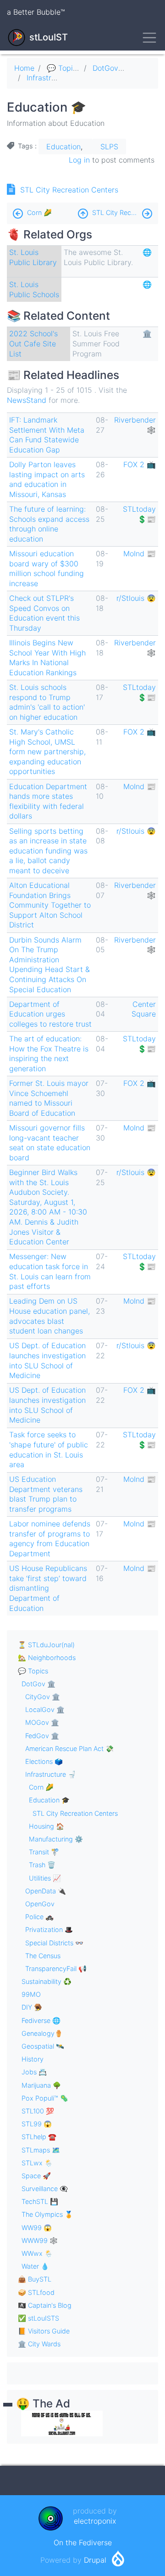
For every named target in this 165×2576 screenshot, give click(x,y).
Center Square (144, 1009)
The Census (43, 1956)
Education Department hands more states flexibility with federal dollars (48, 801)
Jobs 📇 (34, 2072)
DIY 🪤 (32, 2007)
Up (83, 211)
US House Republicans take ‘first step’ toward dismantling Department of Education (48, 1588)
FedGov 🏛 (42, 1736)
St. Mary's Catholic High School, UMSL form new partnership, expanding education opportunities (47, 751)
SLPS (109, 147)
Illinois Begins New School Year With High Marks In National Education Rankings (47, 658)
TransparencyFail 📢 (56, 1969)
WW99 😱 (37, 2228)
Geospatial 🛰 (43, 2046)
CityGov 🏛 (43, 1697)
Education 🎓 (49, 1800)
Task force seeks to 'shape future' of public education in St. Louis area (49, 1449)
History (33, 2059)
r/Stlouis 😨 (136, 598)
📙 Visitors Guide (44, 2331)
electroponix (95, 2521)
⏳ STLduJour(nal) (46, 1645)
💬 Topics (64, 68)
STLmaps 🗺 (41, 2150)
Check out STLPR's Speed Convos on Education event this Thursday (44, 613)
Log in (79, 160)
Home (24, 68)
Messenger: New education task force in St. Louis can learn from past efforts (50, 1271)
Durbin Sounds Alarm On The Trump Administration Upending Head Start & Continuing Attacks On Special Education (49, 965)
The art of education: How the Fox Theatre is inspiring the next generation (49, 1054)
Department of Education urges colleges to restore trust (50, 1014)
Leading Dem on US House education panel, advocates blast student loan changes (49, 1316)
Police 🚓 (39, 1917)
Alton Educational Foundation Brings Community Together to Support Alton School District (50, 905)
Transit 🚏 (44, 1852)
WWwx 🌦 (37, 2253)
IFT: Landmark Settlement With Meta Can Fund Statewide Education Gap (47, 435)
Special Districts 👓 (54, 1943)
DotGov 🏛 (111, 68)
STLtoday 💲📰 (139, 514)
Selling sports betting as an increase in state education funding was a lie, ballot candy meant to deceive (48, 851)
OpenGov (40, 1904)
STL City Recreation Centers (69, 190)
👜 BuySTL (35, 2279)
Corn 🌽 (39, 212)
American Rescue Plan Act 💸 (69, 1748)
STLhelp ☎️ (39, 2137)
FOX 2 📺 (140, 464)
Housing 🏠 (47, 1826)
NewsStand (27, 400)
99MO (31, 1994)
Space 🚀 (36, 2176)
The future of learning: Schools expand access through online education (49, 524)
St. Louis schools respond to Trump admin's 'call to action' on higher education (47, 702)
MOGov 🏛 (42, 1722)
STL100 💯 (38, 2111)
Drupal (95, 2560)
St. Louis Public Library (33, 257)
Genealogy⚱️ (42, 2033)
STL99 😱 (37, 2124)
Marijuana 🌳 (41, 2085)
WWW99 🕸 (40, 2240)
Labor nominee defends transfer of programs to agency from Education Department (50, 1539)
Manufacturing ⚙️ (56, 1839)
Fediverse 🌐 (41, 2020)
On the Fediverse (83, 2542)
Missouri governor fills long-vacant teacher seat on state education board (50, 1143)
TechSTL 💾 (40, 2201)
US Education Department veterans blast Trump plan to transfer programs (46, 1494)
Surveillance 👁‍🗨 (45, 2189)
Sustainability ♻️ (47, 1981)
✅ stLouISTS (38, 2318)
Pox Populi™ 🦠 (45, 2098)
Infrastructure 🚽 (56, 78)
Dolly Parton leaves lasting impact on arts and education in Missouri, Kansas (47, 479)
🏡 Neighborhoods (47, 1658)
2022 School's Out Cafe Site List (33, 343)
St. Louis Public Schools (34, 289)
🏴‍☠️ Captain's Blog (45, 2305)
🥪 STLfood (36, 2292)
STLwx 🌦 (37, 2163)
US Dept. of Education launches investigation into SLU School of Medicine (47, 1360)
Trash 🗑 (42, 1865)
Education (63, 147)
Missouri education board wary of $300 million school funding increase (47, 568)
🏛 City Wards (39, 2344)
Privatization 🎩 (49, 1929)
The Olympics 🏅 (47, 2214)
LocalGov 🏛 (45, 1709)
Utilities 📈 (45, 1878)
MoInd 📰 (140, 554)
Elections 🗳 (44, 1761)
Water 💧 (35, 2266)
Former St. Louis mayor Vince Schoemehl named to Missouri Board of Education (49, 1098)
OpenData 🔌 (46, 1891)
